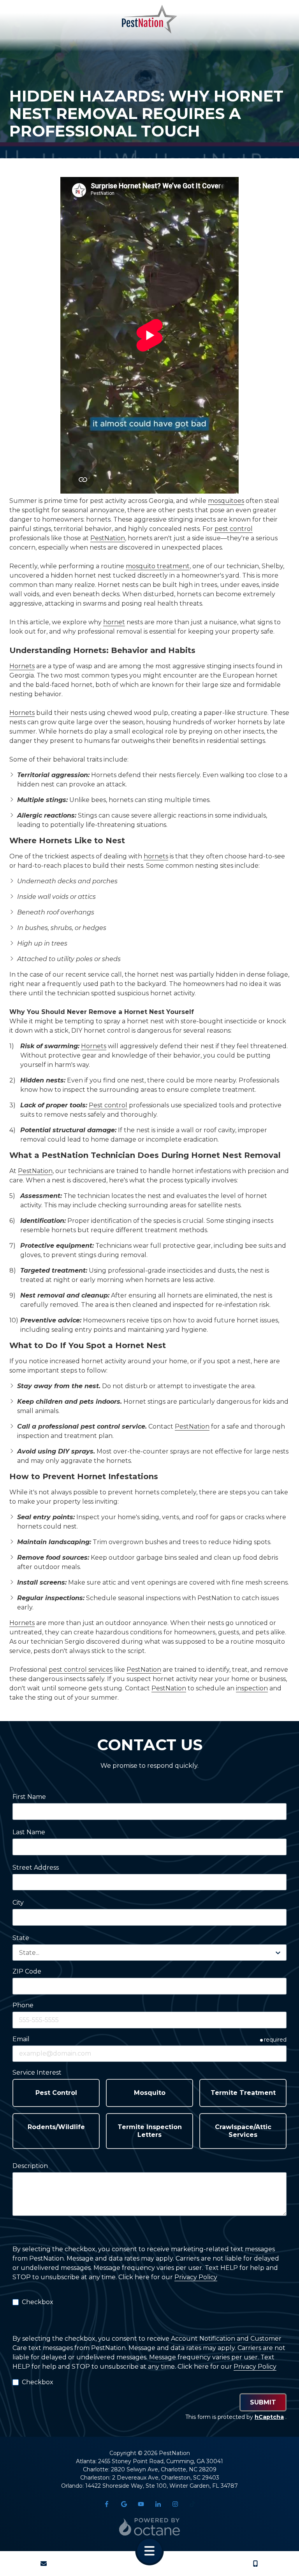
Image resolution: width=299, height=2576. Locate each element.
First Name (29, 1797)
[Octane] (149, 2527)
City (18, 1903)
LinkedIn (158, 2504)
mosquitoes (226, 501)
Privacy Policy (196, 2277)
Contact (44, 2564)
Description (30, 2166)
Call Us (255, 2564)
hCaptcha (269, 2417)
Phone (23, 2005)
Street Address (36, 1868)
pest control (234, 529)
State (21, 1938)
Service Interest (37, 2073)
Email (21, 2039)
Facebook (107, 2504)
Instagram (175, 2504)
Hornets (22, 666)
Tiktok (192, 2504)
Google (124, 2504)
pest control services (81, 1670)
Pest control (108, 1105)
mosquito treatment (158, 566)
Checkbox (38, 2302)
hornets (156, 856)
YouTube (141, 2504)
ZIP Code (27, 1971)
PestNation (108, 538)
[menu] (149, 2551)
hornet (114, 622)
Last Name (29, 1832)
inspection (252, 1688)
